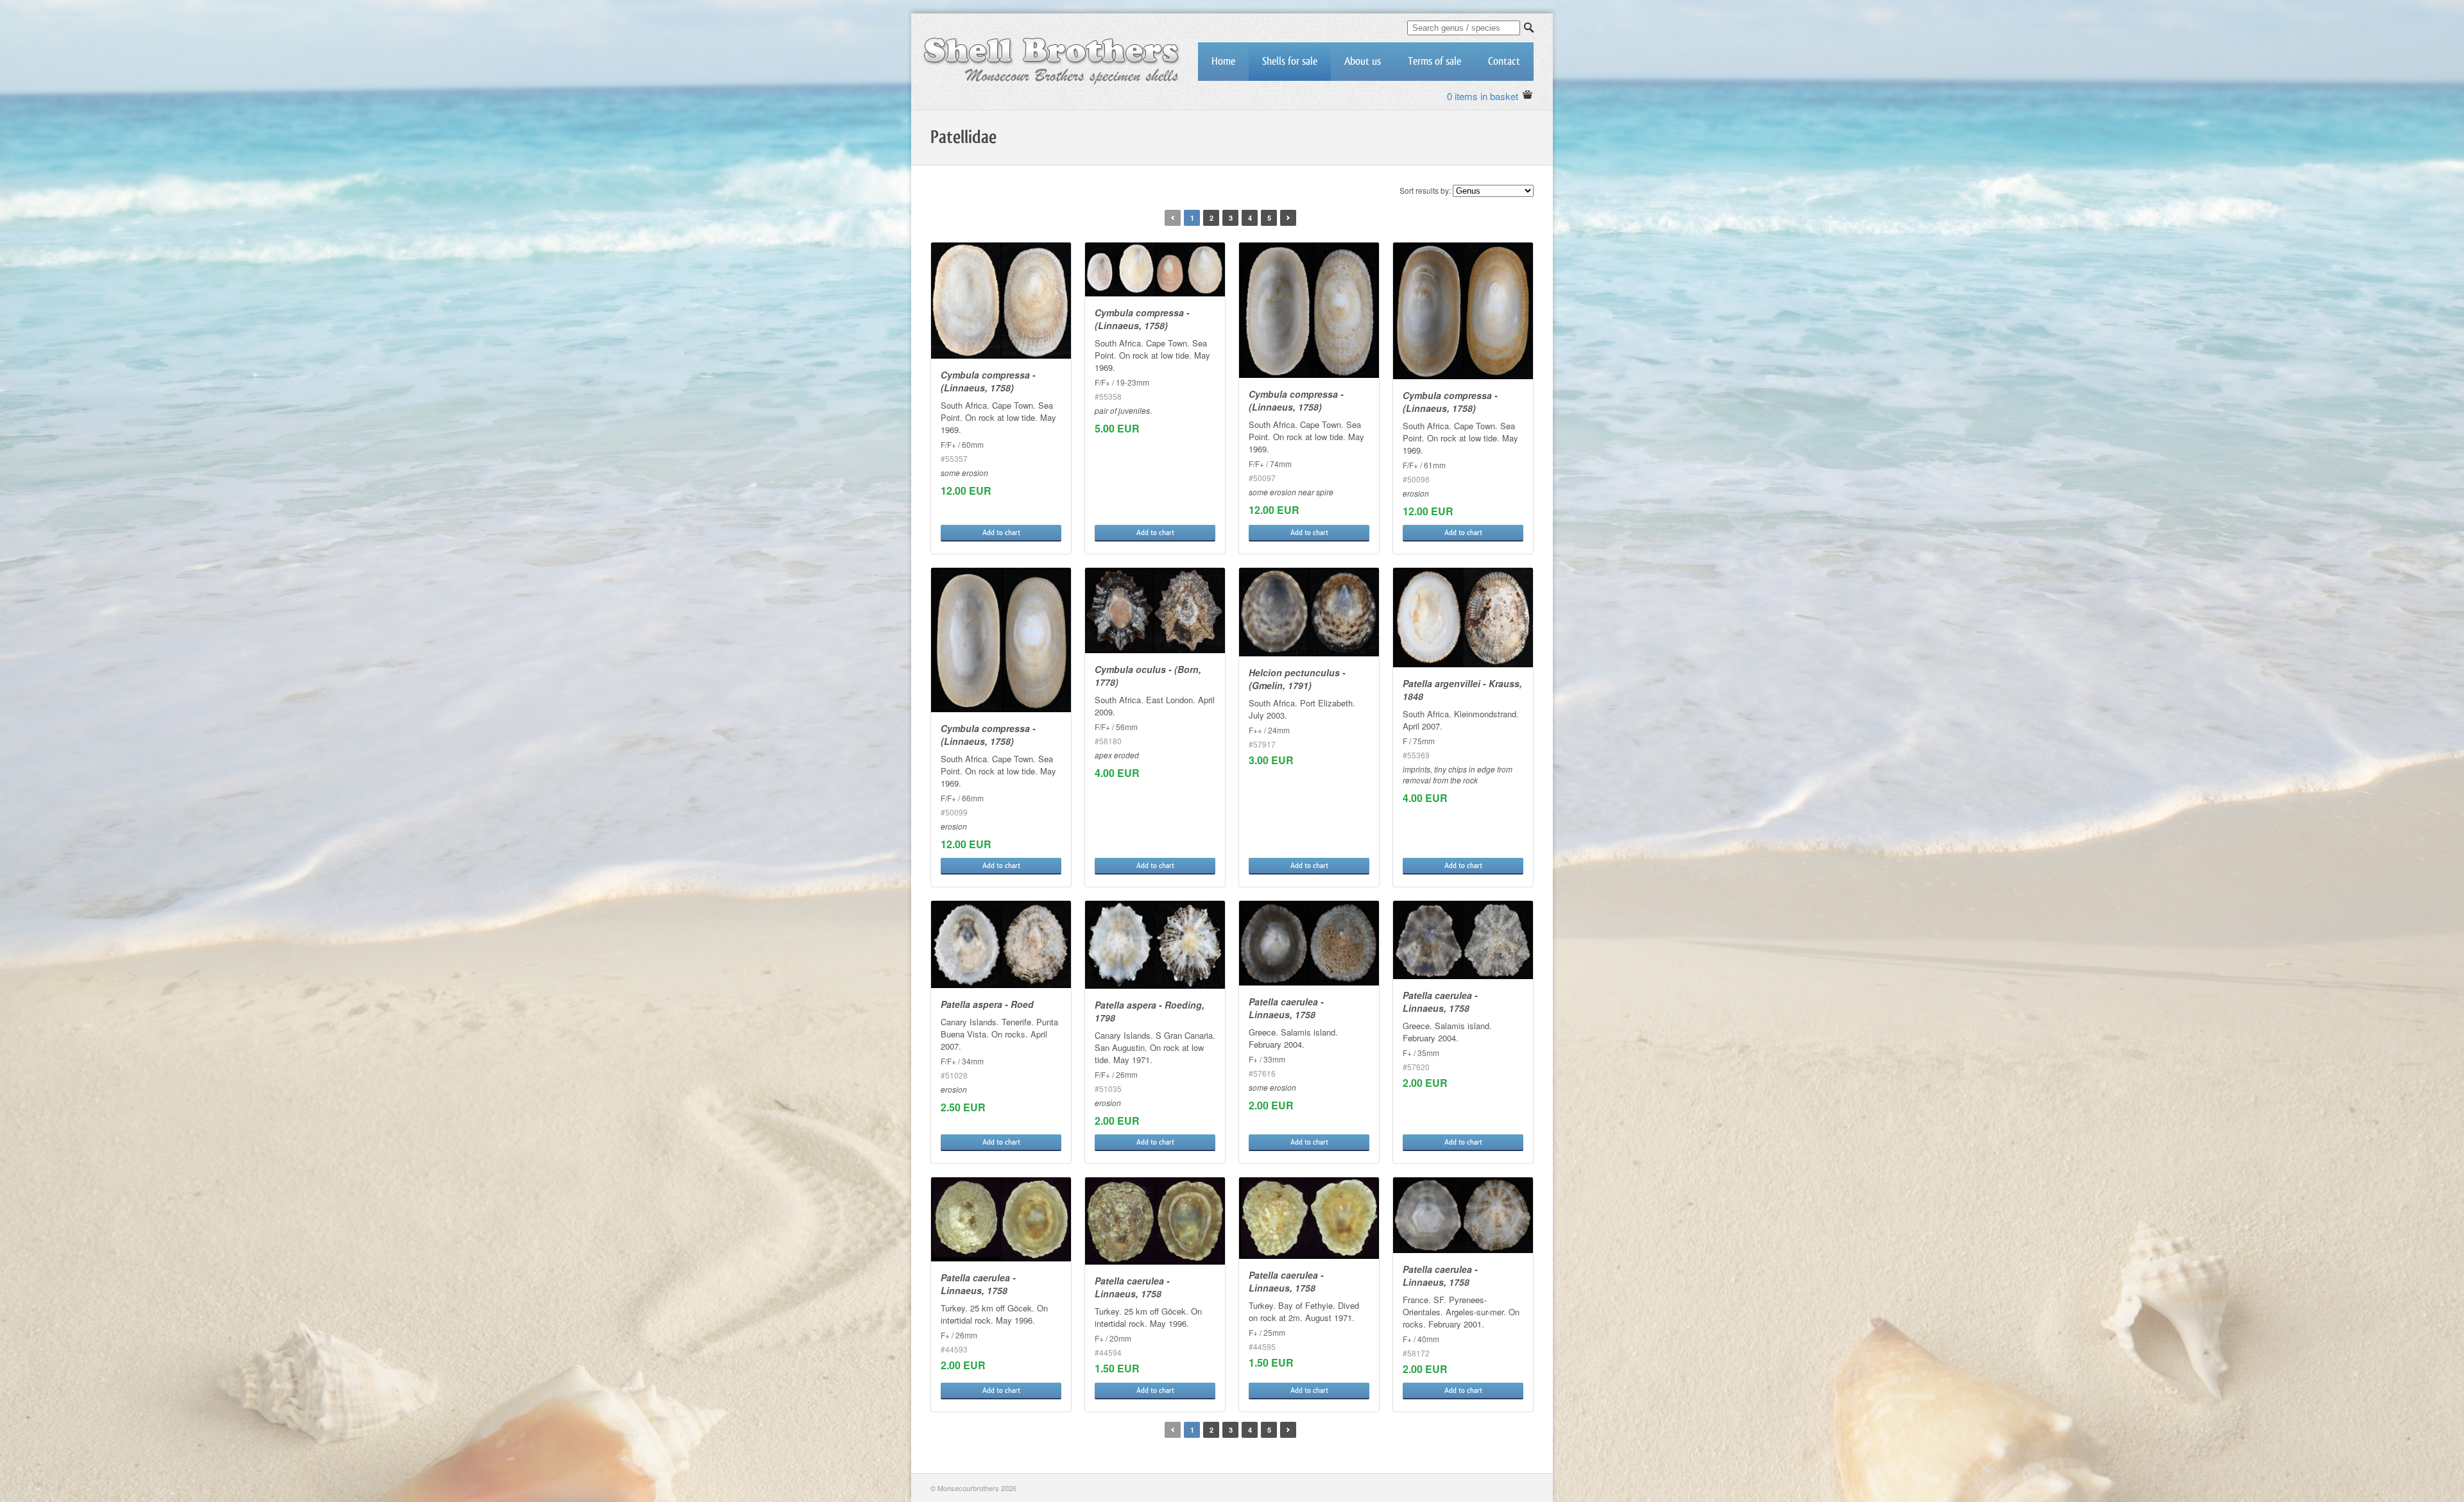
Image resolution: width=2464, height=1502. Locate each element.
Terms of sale (1434, 61)
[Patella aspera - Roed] (1001, 944)
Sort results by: (1425, 190)
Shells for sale (1290, 61)
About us (1363, 61)
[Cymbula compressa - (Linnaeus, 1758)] (1001, 301)
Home (1223, 61)
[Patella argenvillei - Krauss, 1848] (1463, 618)
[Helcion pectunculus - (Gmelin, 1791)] (1309, 612)
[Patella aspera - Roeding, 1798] (1155, 945)
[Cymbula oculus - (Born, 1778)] (1155, 610)
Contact (1504, 61)
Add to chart (1001, 533)
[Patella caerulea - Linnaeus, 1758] (1309, 943)
